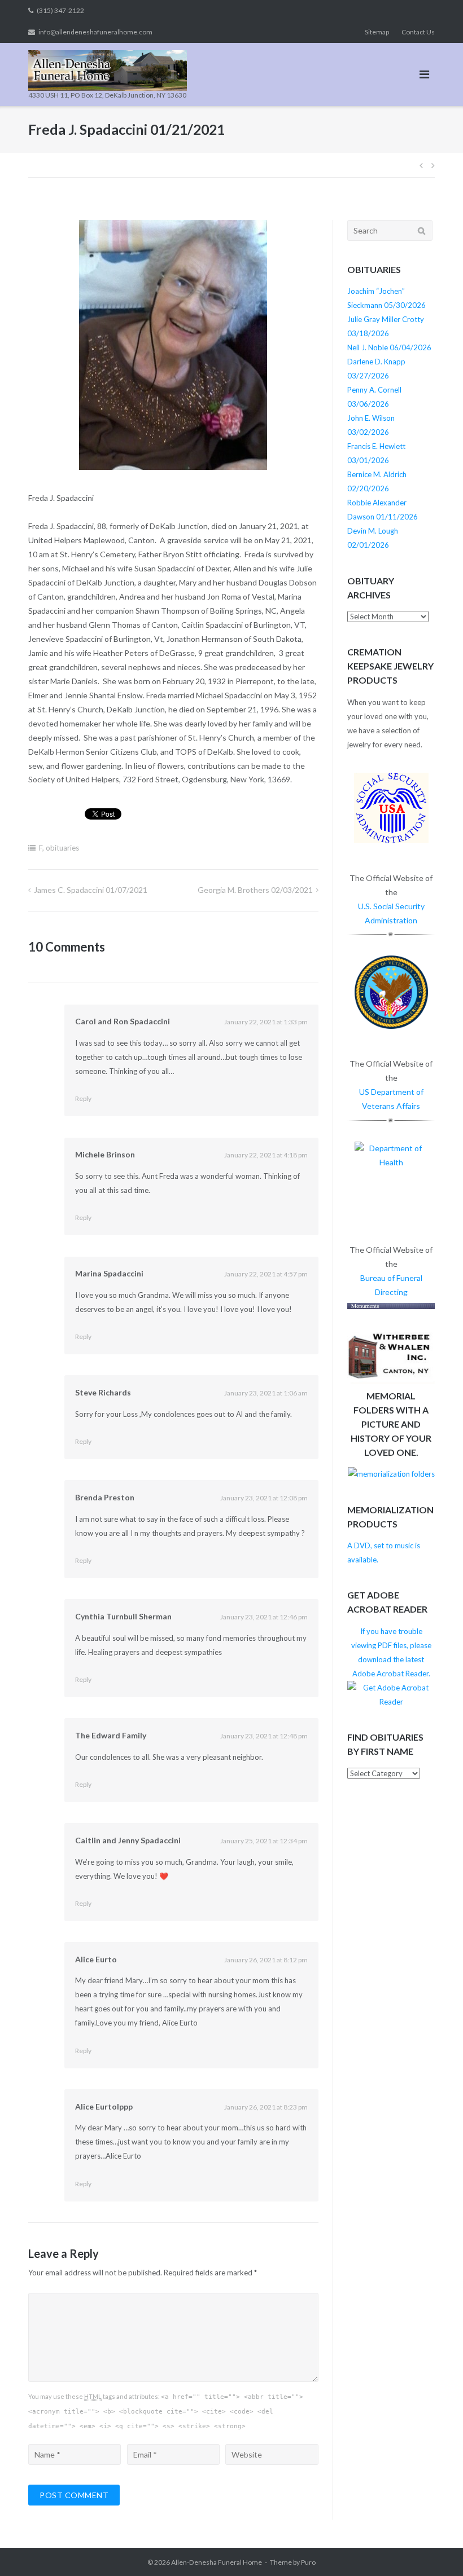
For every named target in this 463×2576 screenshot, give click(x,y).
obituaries (62, 848)
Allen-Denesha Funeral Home (217, 2562)
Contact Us (418, 32)
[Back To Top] (435, 2549)
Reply (83, 1098)
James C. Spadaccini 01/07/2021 (91, 890)
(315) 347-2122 (60, 10)
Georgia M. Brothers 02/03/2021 (255, 890)
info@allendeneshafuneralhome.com (95, 32)
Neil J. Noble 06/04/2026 (389, 347)
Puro (308, 2562)
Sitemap (377, 32)
